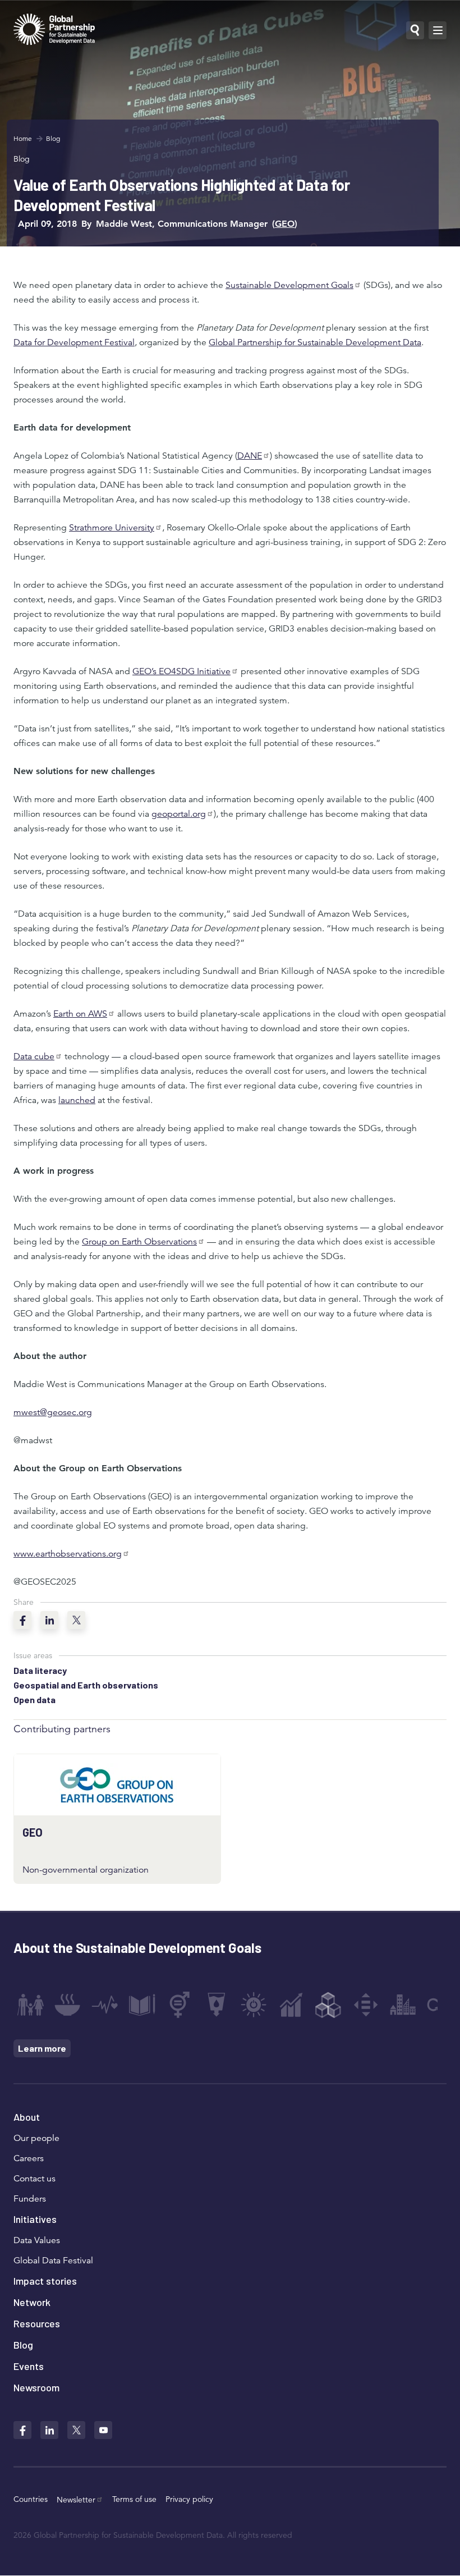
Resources (37, 2323)
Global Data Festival (53, 2261)
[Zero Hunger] (67, 2005)
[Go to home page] (54, 31)
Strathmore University (112, 528)
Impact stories (45, 2281)
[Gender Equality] (180, 2005)
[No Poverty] (30, 2005)
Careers (29, 2158)
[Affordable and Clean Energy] (254, 2005)
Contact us (34, 2179)
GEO (285, 224)
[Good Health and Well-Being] (105, 2005)
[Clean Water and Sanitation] (217, 2005)
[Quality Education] (142, 2005)
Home (23, 138)
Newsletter (76, 2500)
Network (32, 2302)
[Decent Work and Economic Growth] (291, 2005)
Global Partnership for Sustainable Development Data (315, 342)
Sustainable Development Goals (289, 285)
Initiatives (35, 2219)
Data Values (37, 2240)
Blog (53, 138)
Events (29, 2366)
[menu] (438, 30)
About (27, 2117)
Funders (30, 2199)
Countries (31, 2499)
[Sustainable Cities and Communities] (403, 2005)
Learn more (42, 2048)
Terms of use (134, 2499)
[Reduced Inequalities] (366, 2005)
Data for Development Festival (74, 342)
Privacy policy (189, 2499)
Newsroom (36, 2387)
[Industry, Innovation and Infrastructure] (328, 2005)
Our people (36, 2138)
